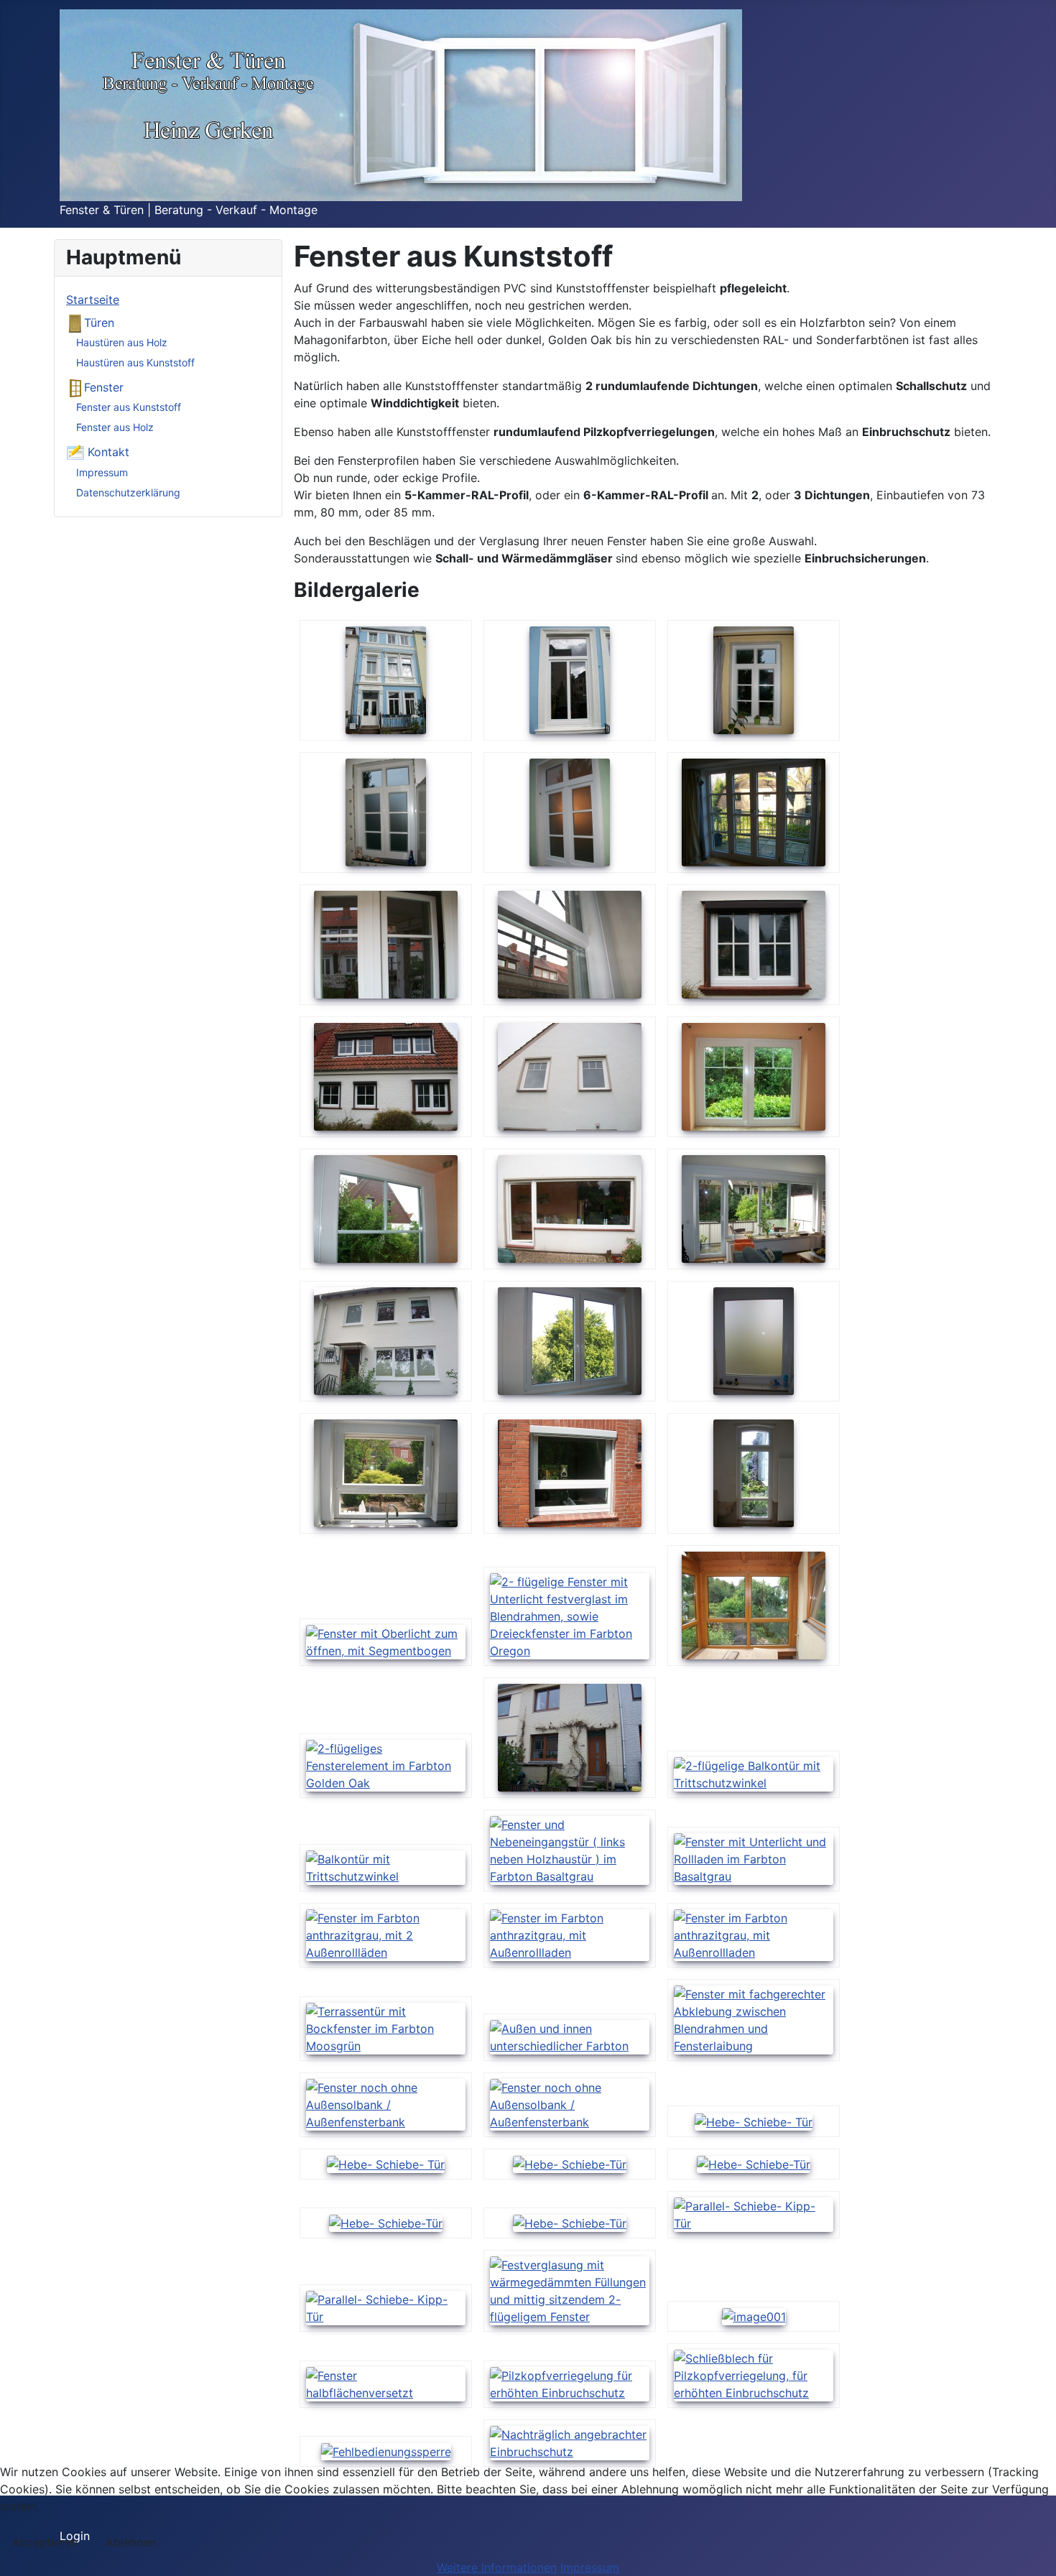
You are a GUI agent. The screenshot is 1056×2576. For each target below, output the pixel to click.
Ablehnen (131, 2542)
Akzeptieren (45, 2542)
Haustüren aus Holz (122, 342)
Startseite (93, 300)
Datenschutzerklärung (128, 492)
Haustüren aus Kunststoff (135, 362)
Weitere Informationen (497, 2567)
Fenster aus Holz (115, 427)
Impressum (102, 472)
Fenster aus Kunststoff (129, 407)
